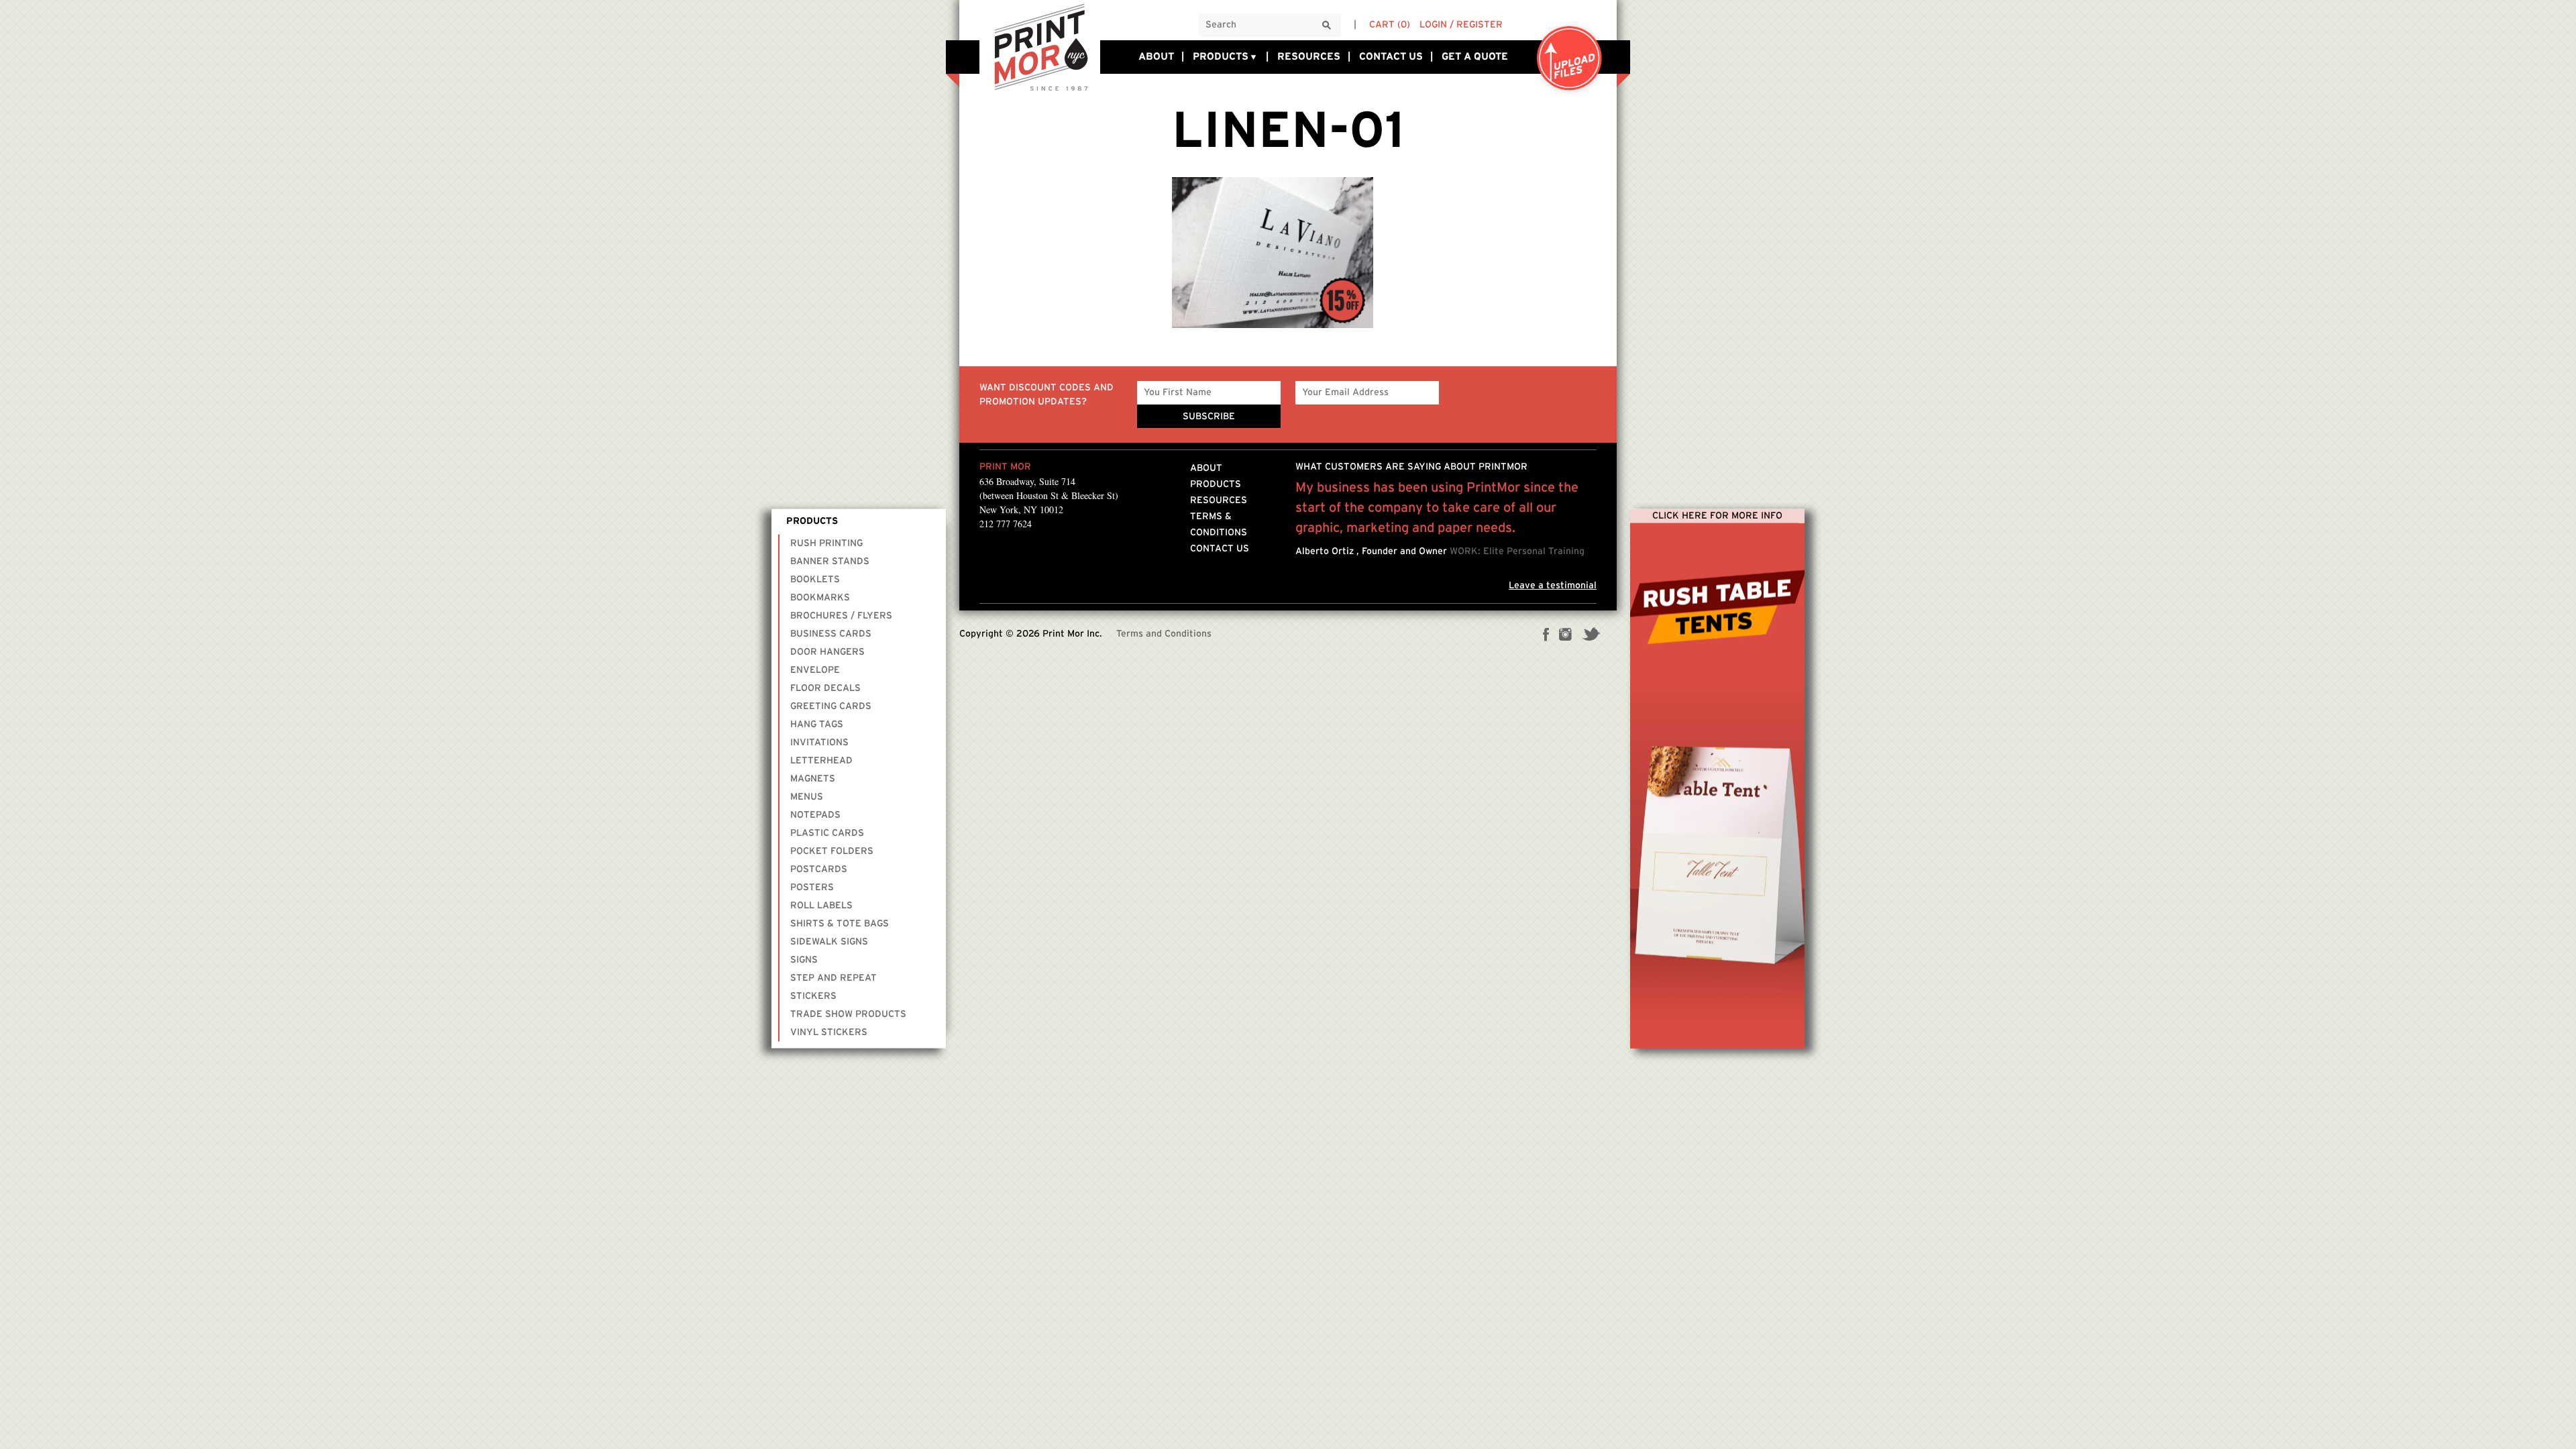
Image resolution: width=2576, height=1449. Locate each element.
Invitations (819, 742)
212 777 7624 (1006, 524)
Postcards (819, 869)
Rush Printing (826, 543)
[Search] (1327, 26)
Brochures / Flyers (841, 615)
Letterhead (821, 760)
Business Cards (831, 633)
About (1156, 57)
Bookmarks (820, 597)
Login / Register (1461, 25)
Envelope (815, 669)
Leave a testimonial (1553, 586)
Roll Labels (821, 905)
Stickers (813, 996)
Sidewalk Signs (829, 941)
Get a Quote (1475, 57)
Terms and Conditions (1164, 634)
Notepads (815, 814)
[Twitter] (1591, 636)
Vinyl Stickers (829, 1032)
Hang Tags (817, 724)
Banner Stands (830, 561)
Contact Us (1391, 57)
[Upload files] (1570, 59)
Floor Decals (825, 688)
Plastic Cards (827, 833)
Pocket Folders (832, 851)
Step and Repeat (834, 977)
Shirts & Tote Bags (840, 923)
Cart (1390, 25)
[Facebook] (1546, 636)
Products (1221, 57)
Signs (804, 959)
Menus (807, 796)
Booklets (815, 579)
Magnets (813, 778)
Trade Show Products (848, 1014)
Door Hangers (827, 651)
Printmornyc (1040, 46)
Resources (1309, 57)
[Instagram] (1565, 636)
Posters (812, 887)
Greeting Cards (831, 706)
